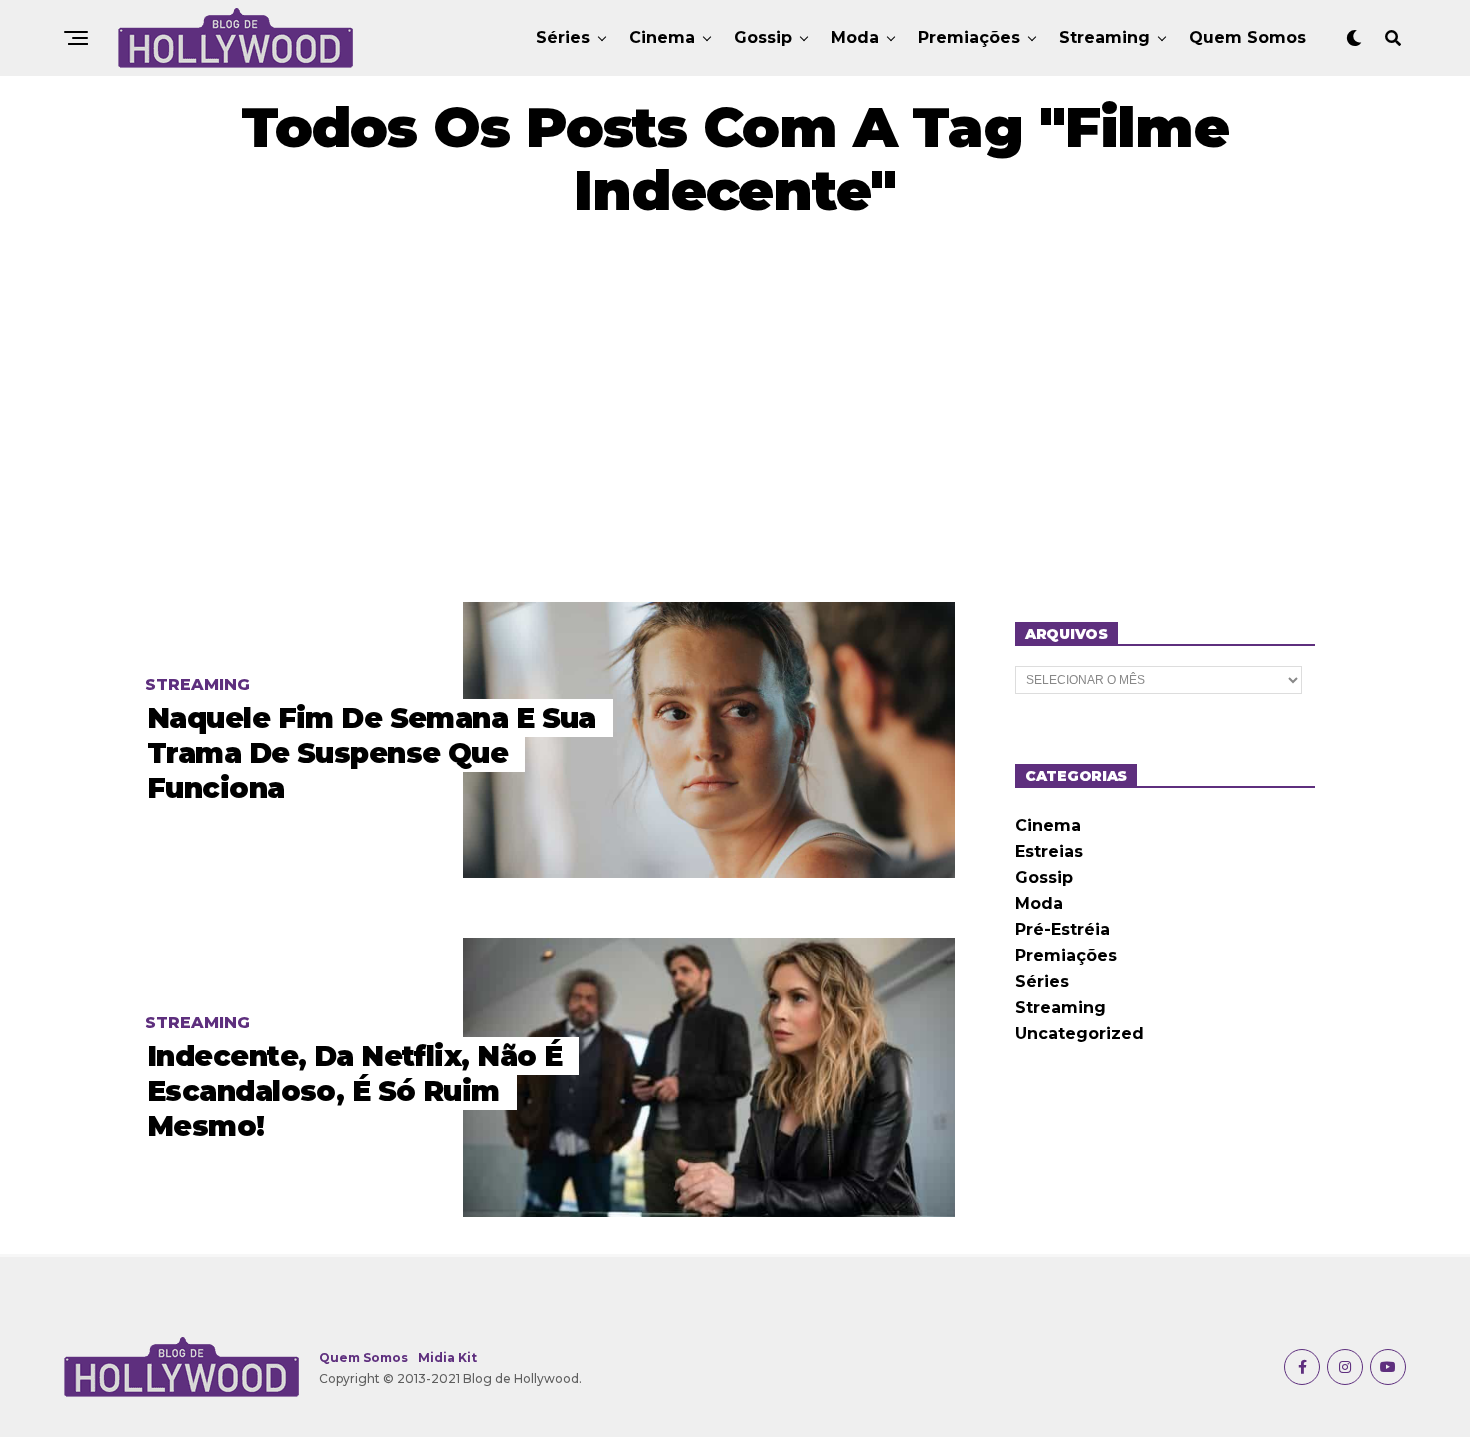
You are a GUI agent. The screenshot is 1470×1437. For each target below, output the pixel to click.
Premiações (969, 37)
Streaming (1104, 37)
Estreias (1049, 851)
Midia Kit (447, 1357)
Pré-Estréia (1062, 929)
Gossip (763, 37)
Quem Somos (1247, 37)
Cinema (662, 37)
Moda (855, 37)
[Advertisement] (735, 412)
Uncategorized (1079, 1033)
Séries (563, 37)
